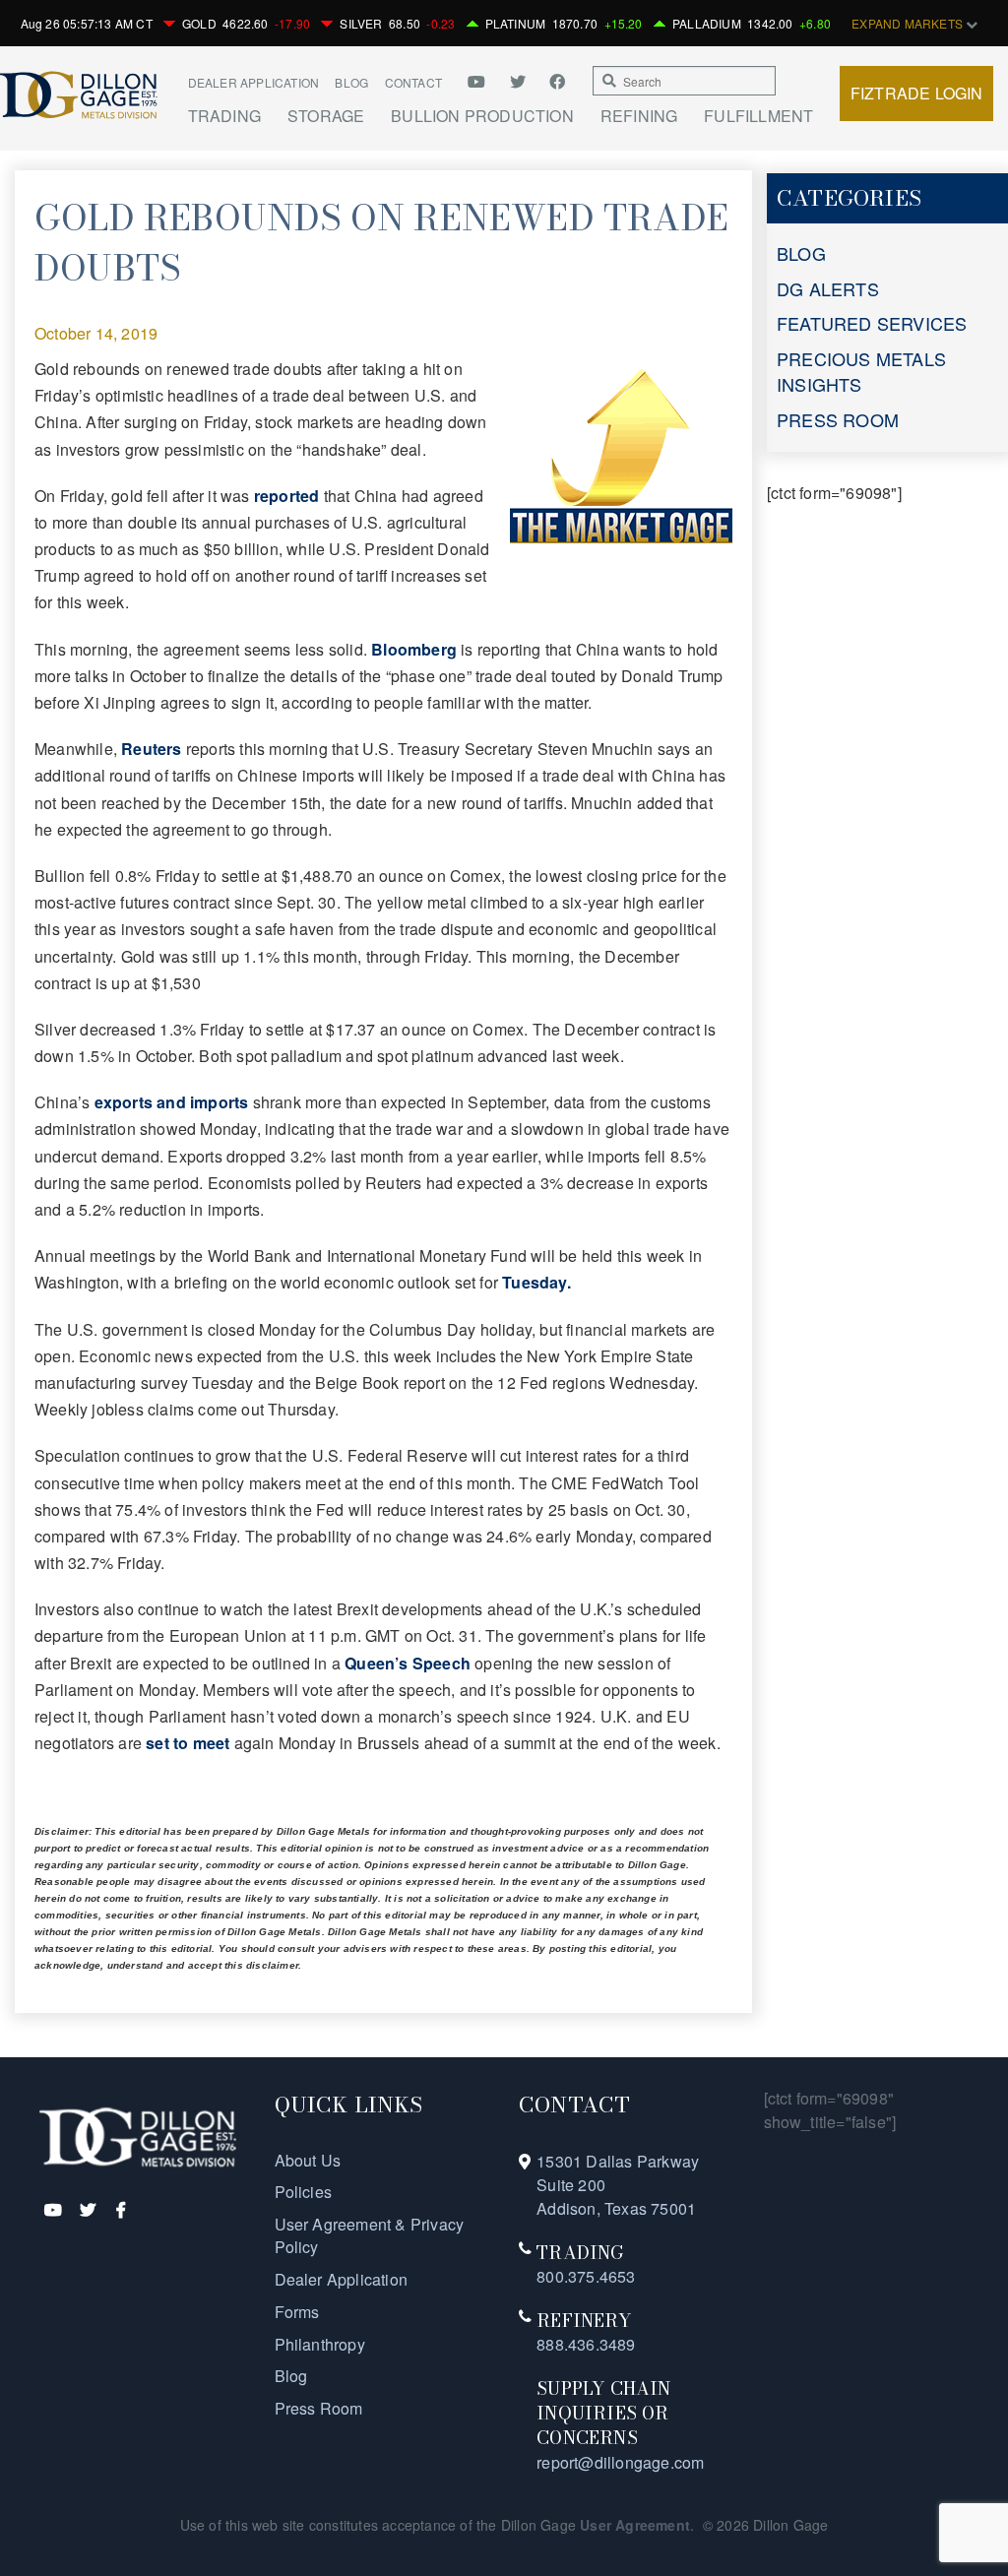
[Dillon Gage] (138, 2136)
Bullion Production (482, 116)
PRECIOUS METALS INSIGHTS (861, 371)
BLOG (801, 253)
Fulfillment (758, 116)
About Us (308, 2160)
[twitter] (520, 81)
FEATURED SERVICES (872, 323)
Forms (297, 2312)
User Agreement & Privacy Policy (370, 2235)
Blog (351, 82)
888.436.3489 (586, 2344)
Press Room (319, 2408)
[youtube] (483, 81)
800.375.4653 (586, 2276)
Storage (326, 116)
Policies (304, 2192)
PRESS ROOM (838, 419)
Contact (413, 82)
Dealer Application (254, 82)
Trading (224, 116)
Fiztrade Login (917, 93)
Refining (639, 116)
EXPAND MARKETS (909, 23)
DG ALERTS (828, 288)
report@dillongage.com (620, 2462)
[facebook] (557, 81)
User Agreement (635, 2525)
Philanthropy (320, 2344)
